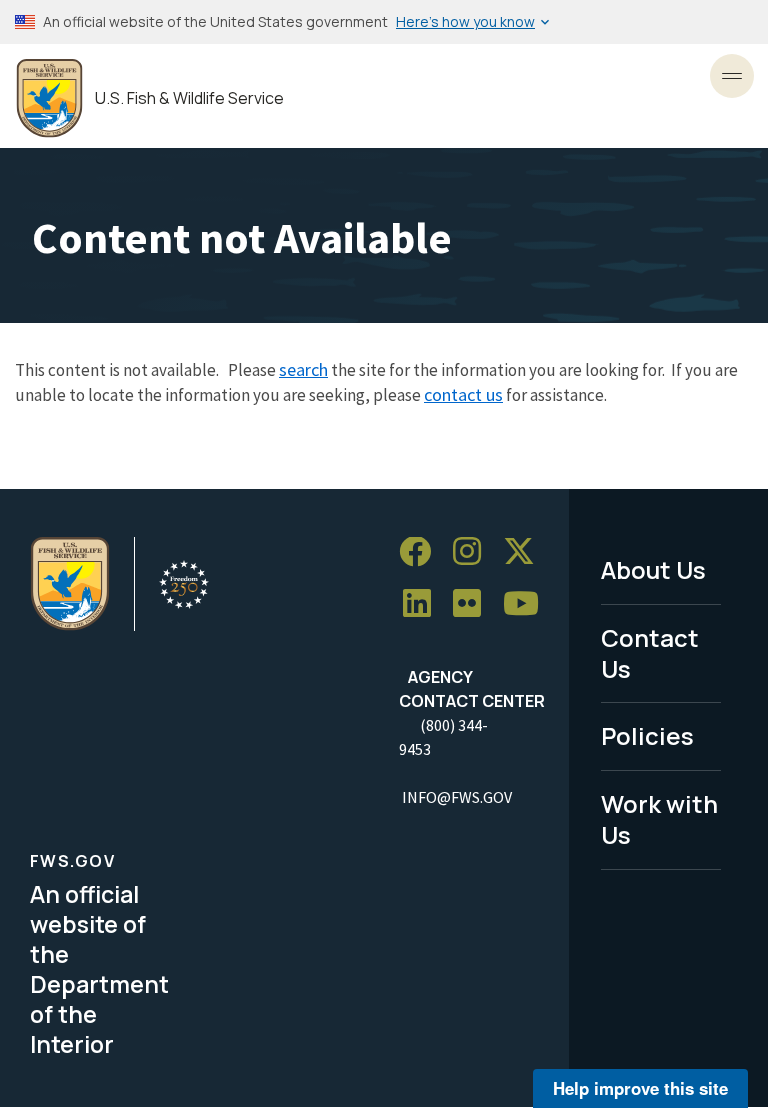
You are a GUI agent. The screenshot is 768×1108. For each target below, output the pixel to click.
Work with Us (659, 819)
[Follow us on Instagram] (474, 552)
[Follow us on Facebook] (422, 552)
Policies (647, 735)
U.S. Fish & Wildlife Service (189, 98)
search (303, 369)
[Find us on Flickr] (474, 604)
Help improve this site (640, 1088)
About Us (653, 569)
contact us (463, 394)
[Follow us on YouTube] (528, 604)
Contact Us (650, 653)
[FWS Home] (49, 98)
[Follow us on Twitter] (526, 552)
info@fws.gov (457, 797)
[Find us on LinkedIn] (424, 604)
